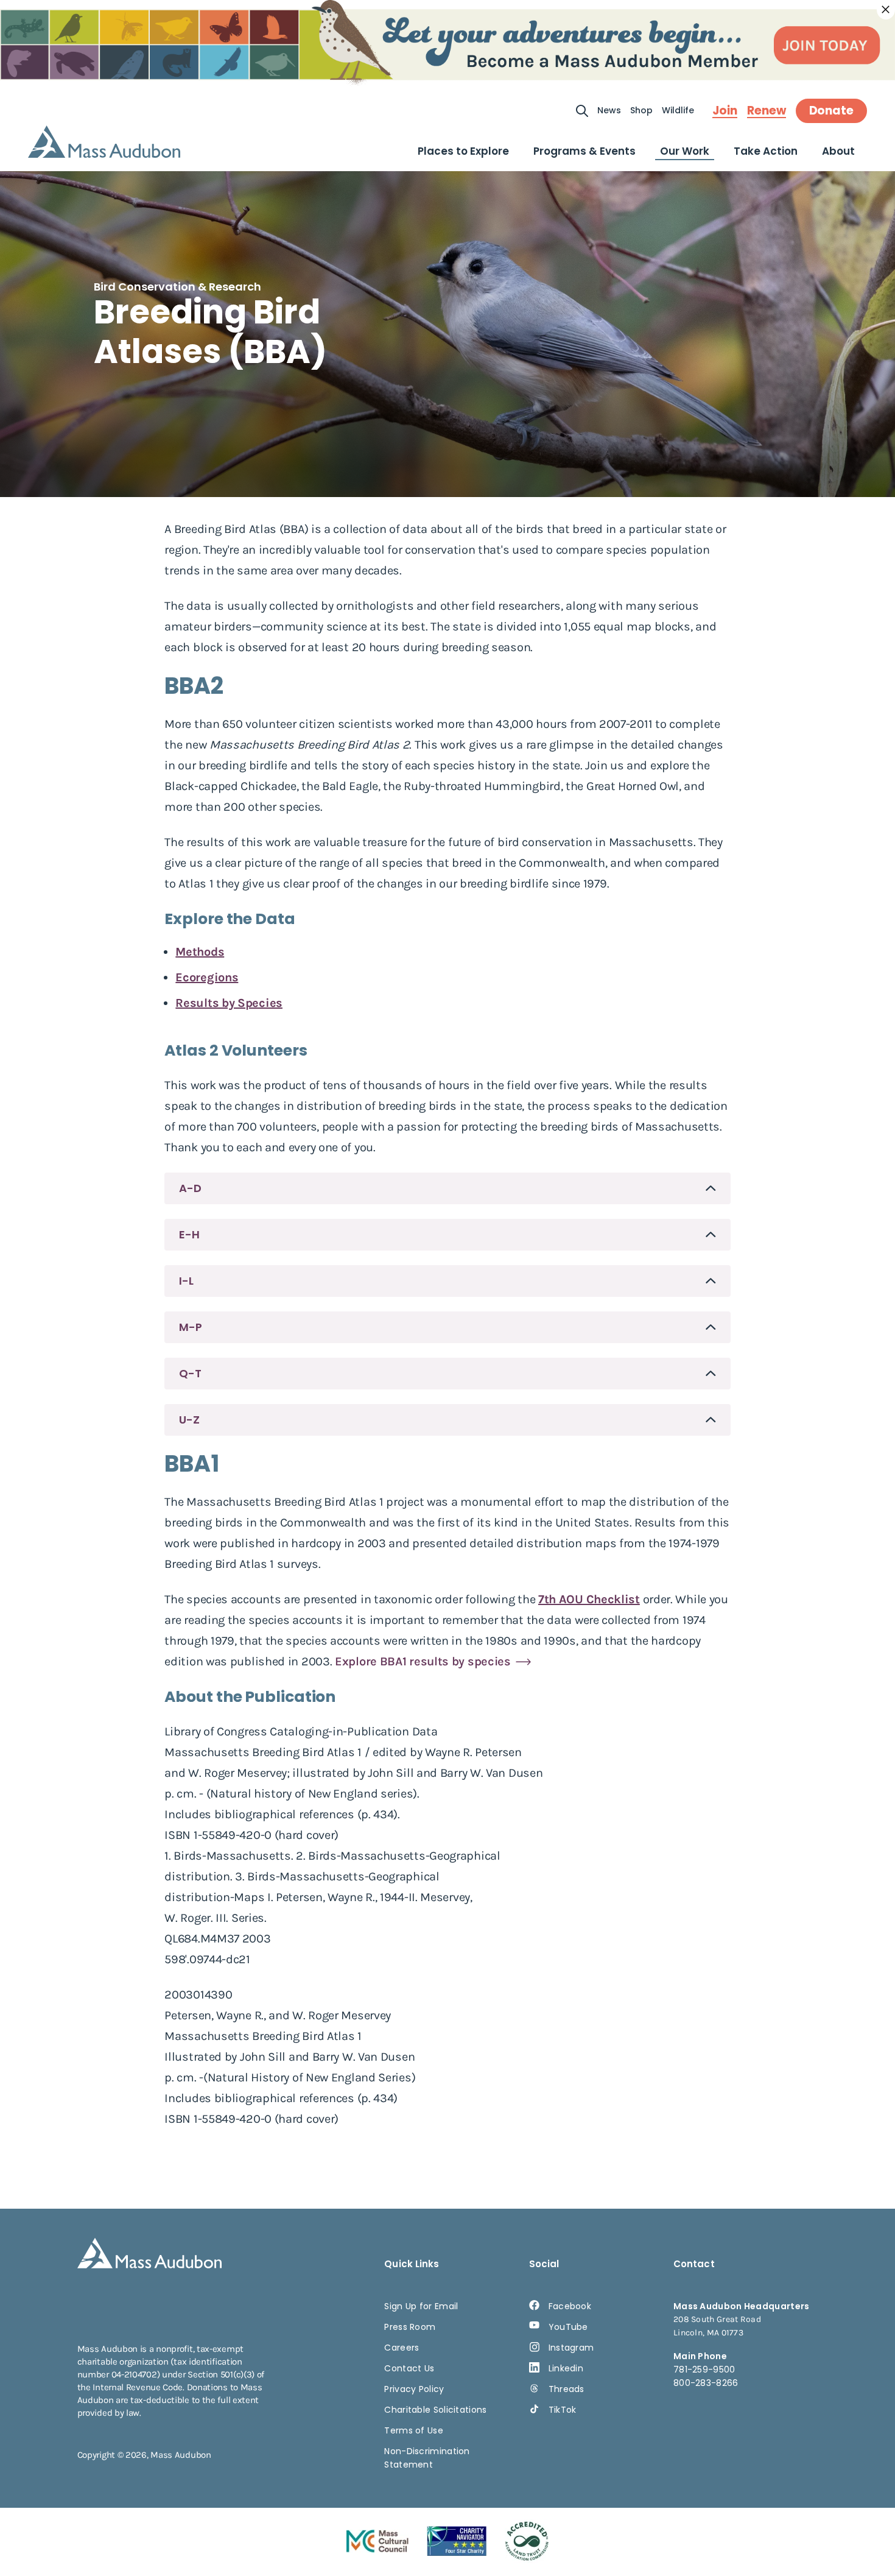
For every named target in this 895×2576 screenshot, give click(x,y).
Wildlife (678, 110)
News (609, 110)
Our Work (685, 151)
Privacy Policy (414, 2389)
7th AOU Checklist (589, 1599)
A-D (190, 1188)
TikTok (563, 2410)
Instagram (571, 2348)
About (838, 151)
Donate (831, 111)
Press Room (410, 2327)
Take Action (766, 151)
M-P (191, 1327)
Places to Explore (463, 151)
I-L (186, 1281)
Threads (567, 2389)
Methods (200, 952)
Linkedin (566, 2368)
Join (725, 111)
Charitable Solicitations (435, 2410)
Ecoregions (207, 977)
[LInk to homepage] (104, 142)
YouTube (568, 2327)
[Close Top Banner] (886, 10)
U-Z (189, 1420)
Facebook (570, 2306)
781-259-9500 (704, 2370)
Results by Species (229, 1003)
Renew (767, 111)
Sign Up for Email (421, 2306)
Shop (641, 110)
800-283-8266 (706, 2383)
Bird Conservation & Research (177, 287)
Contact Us (409, 2368)
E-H (189, 1234)
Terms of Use (414, 2430)
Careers (402, 2348)
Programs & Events (584, 151)
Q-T (190, 1373)
